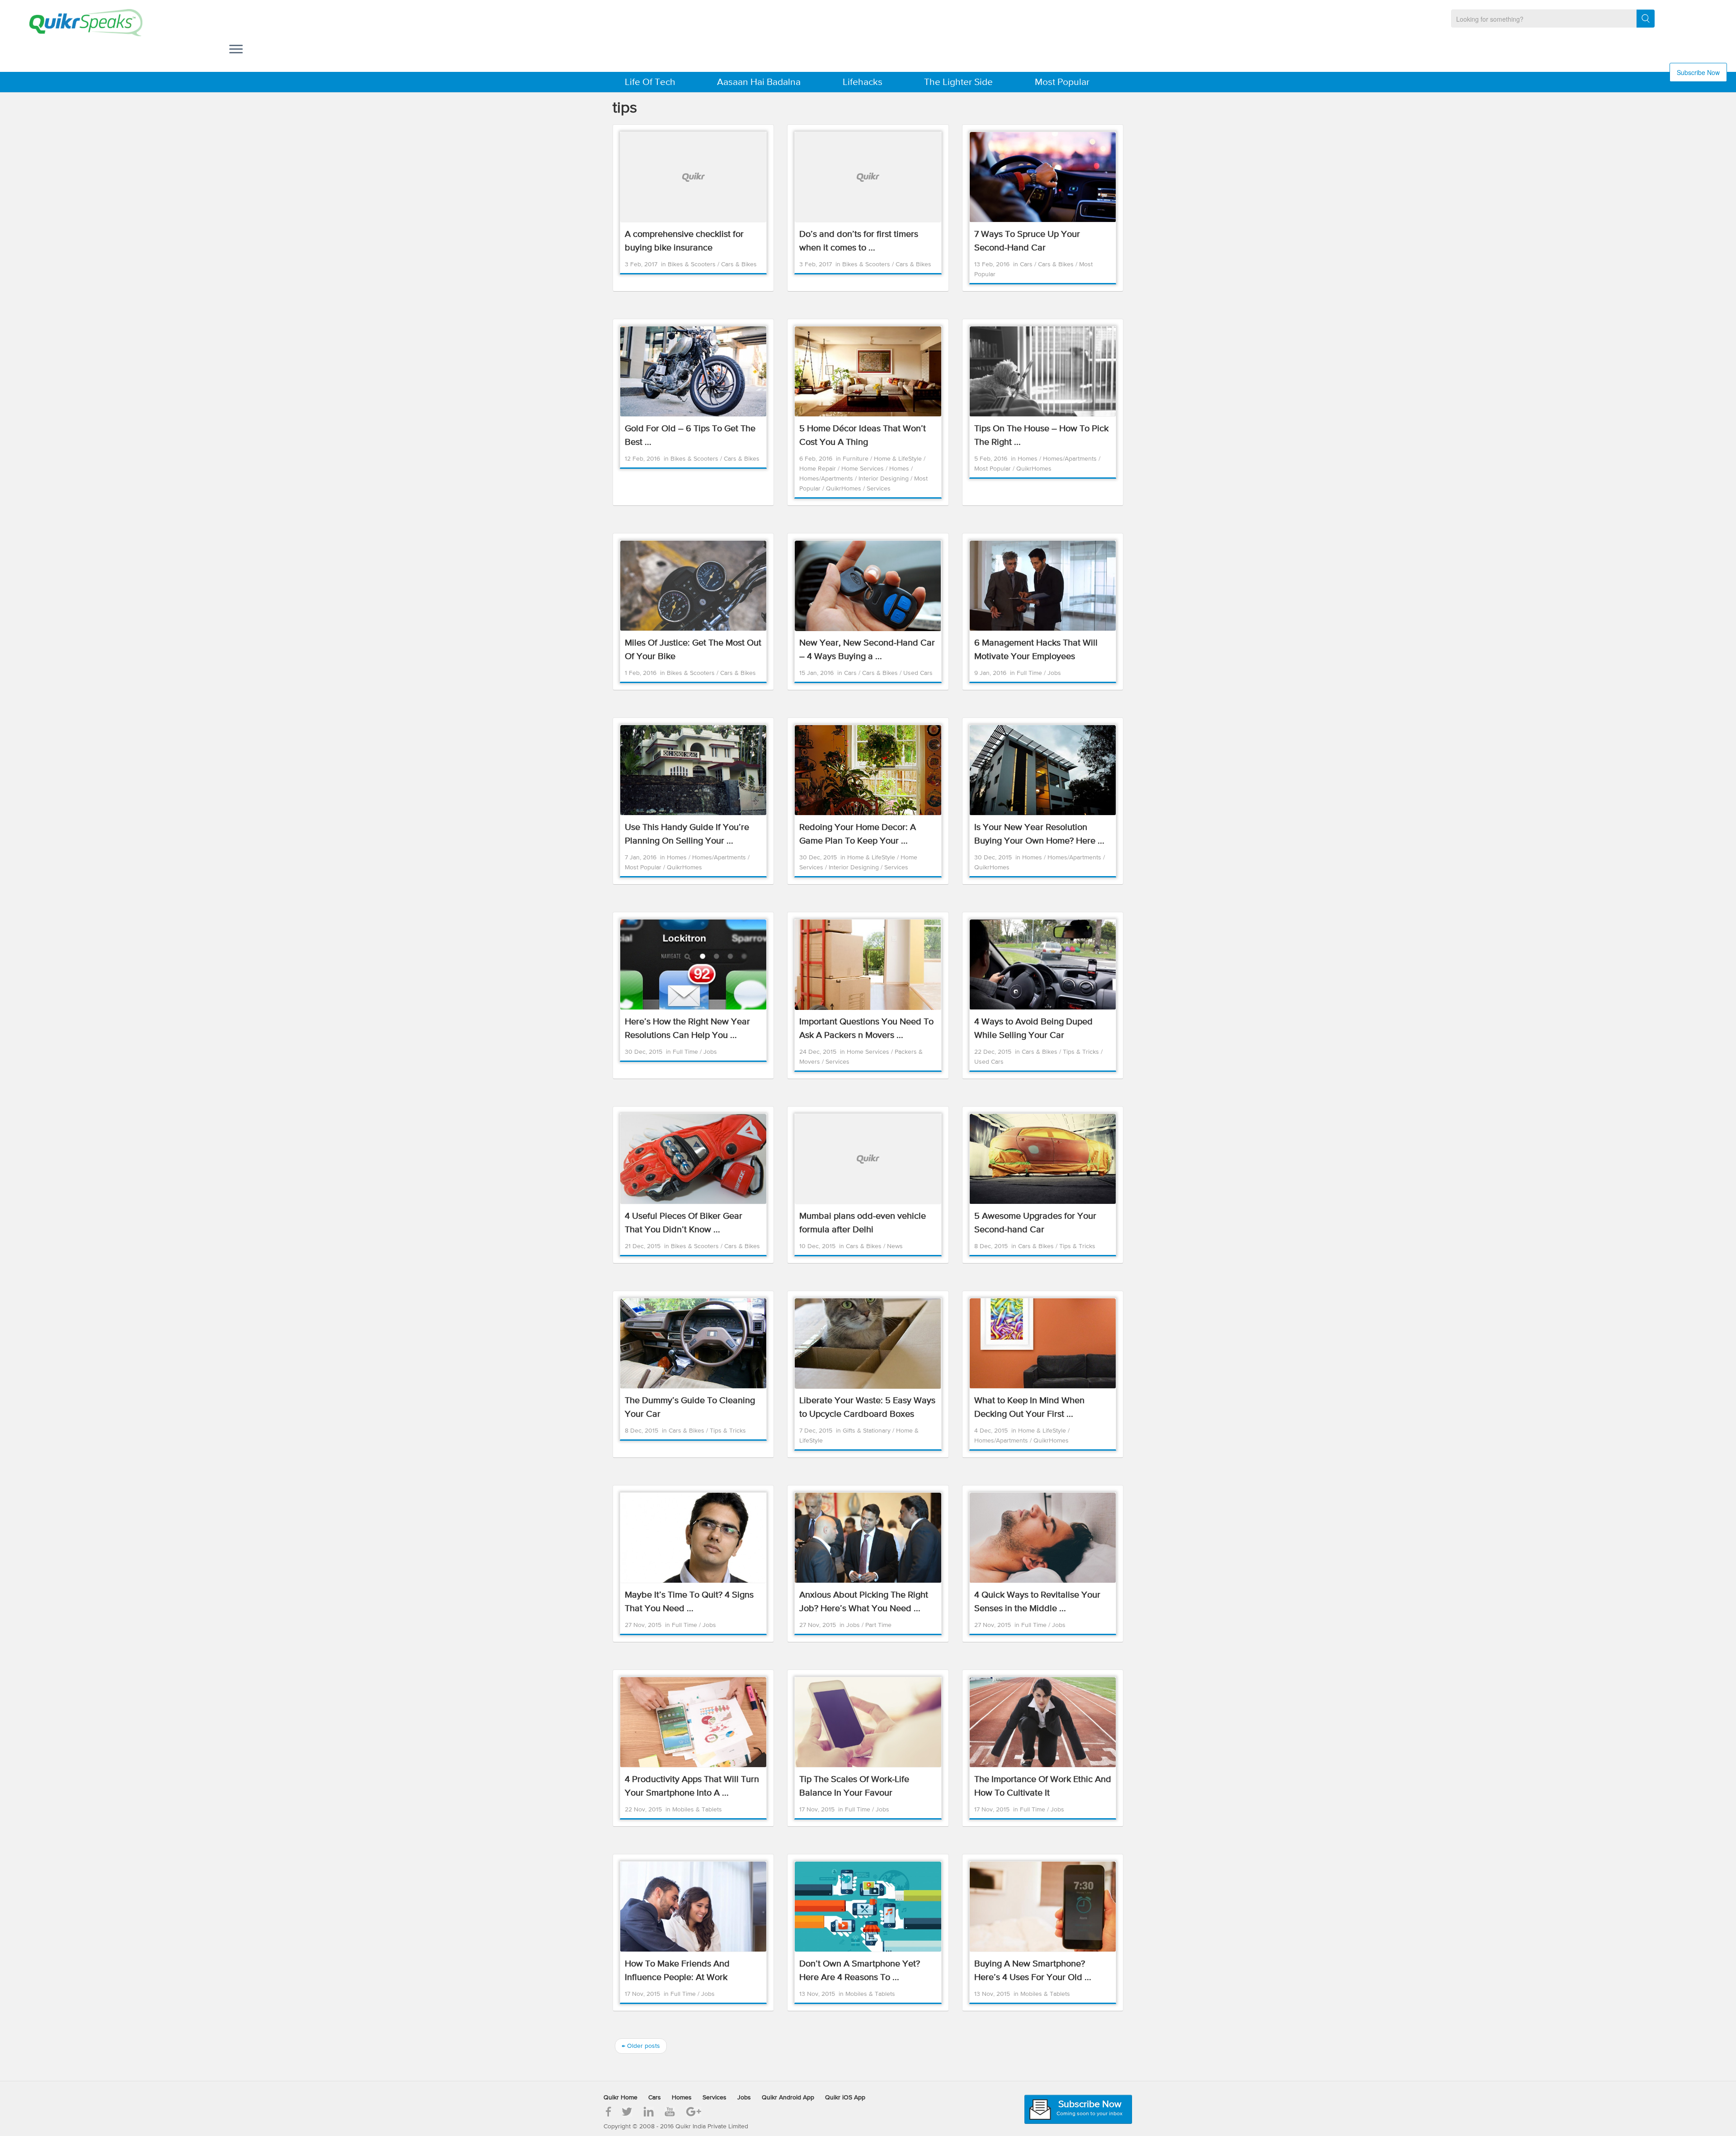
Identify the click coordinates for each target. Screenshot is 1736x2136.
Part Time (878, 1625)
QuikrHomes (844, 489)
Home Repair (818, 469)
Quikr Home (620, 2098)
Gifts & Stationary (868, 1431)
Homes (900, 469)
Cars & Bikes (739, 264)
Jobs (1054, 673)
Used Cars (918, 673)
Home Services (863, 469)
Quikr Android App (788, 2098)
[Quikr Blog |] (78, 23)
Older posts (641, 2046)
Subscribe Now (1698, 72)
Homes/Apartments (827, 479)
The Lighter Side (958, 83)
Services (879, 489)
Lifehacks (863, 83)
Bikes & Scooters (693, 264)
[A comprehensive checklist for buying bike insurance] (693, 177)
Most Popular (1062, 83)
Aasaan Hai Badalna (759, 83)
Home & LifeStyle (899, 459)
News (895, 1246)
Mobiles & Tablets (697, 1810)
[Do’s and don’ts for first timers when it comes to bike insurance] (868, 177)
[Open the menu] (236, 50)
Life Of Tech (650, 83)
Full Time (1030, 673)
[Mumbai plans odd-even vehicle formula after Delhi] (868, 1159)
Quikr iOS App (845, 2098)
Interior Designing (885, 479)
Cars (1027, 264)
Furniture (856, 459)
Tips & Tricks (1082, 1052)
